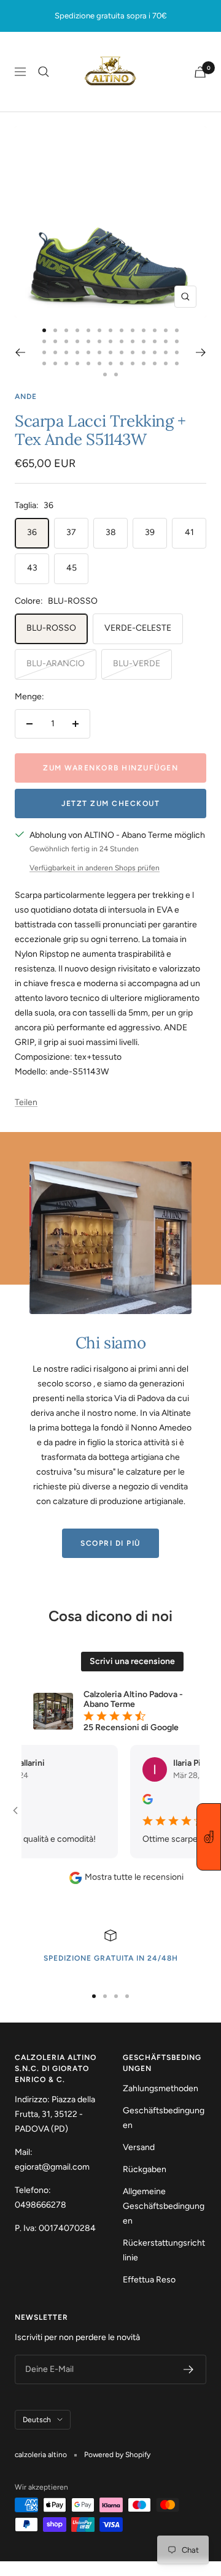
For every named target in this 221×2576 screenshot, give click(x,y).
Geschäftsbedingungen (164, 2118)
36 (32, 532)
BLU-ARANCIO (56, 663)
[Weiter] (201, 352)
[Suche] (44, 72)
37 (71, 532)
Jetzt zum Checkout (110, 804)
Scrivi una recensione (132, 1661)
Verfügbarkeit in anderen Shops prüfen (95, 868)
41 (189, 532)
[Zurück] (20, 352)
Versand (139, 2147)
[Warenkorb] (200, 72)
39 (150, 532)
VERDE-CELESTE (138, 628)
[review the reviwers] (133, 1802)
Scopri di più (110, 1543)
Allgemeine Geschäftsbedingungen (164, 2206)
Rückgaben (145, 2169)
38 (111, 532)
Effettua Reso (149, 2280)
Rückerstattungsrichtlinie (164, 2250)
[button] (209, 1837)
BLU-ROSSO (51, 628)
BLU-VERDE (137, 663)
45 (72, 568)
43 (32, 568)
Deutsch (37, 2420)
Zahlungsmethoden (161, 2088)
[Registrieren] (189, 2369)
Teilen (26, 1102)
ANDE (26, 397)
